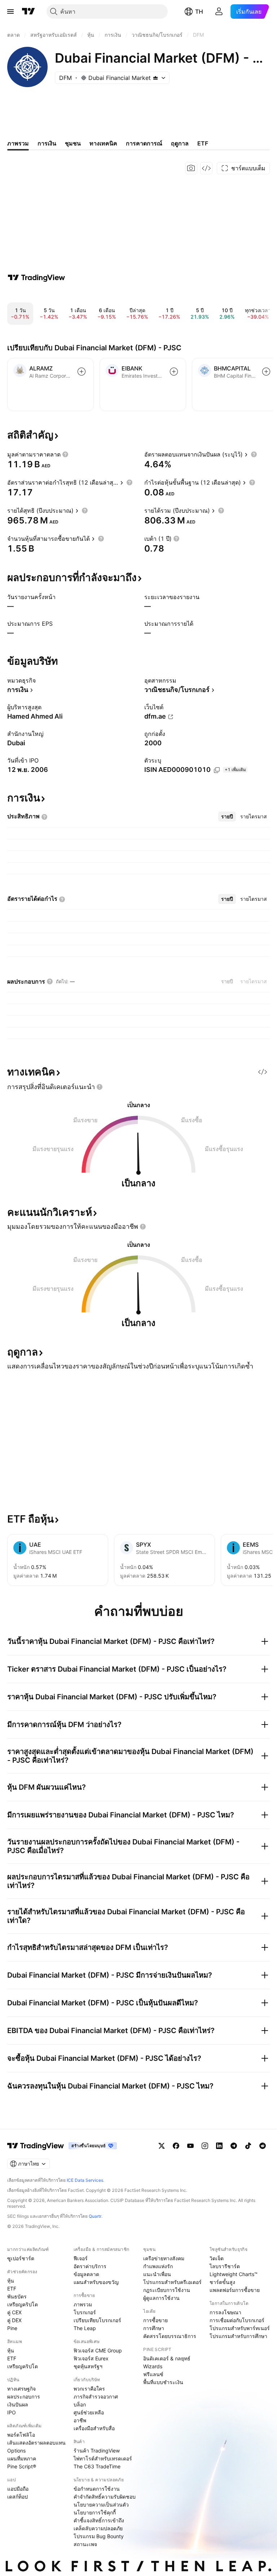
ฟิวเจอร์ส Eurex (91, 2358)
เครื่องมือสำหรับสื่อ (94, 2428)
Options (16, 2451)
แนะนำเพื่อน (157, 2274)
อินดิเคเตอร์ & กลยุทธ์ (167, 2358)
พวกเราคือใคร (89, 2389)
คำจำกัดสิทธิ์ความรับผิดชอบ (105, 2497)
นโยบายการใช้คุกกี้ (95, 2512)
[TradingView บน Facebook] (176, 2146)
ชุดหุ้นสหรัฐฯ (88, 2366)
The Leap (85, 2328)
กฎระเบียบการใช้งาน (167, 2290)
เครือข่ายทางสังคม (164, 2258)
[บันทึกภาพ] (191, 168)
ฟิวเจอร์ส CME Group (98, 2350)
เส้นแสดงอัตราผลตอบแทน (36, 2443)
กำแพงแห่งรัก (158, 2266)
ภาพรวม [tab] (18, 143)
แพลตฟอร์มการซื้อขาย (235, 2290)
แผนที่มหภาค (22, 2458)
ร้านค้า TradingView (97, 2451)
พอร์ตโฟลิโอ (21, 2435)
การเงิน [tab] (47, 143)
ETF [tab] (203, 143)
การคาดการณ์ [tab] (144, 143)
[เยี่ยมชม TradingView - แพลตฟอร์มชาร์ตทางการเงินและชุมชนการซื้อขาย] (36, 278)
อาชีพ (80, 2420)
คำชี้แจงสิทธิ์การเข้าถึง (99, 2520)
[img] (155, 78)
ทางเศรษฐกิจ (21, 2389)
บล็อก (80, 2404)
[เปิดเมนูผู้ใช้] (10, 12)
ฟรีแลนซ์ (153, 2374)
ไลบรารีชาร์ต (225, 2266)
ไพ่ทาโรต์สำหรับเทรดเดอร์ (103, 2458)
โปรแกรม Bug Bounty (99, 2536)
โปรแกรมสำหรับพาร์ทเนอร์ (240, 2328)
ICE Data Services (85, 2180)
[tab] (227, 817)
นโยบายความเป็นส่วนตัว (101, 2505)
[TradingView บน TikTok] (248, 2146)
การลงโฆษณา (225, 2312)
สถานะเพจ (85, 2544)
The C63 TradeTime (97, 2466)
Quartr (95, 2216)
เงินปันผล (18, 2404)
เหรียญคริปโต (23, 2304)
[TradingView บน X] (162, 2146)
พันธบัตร (17, 2296)
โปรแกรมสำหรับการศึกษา (238, 2336)
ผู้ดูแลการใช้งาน (161, 2298)
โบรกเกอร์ (85, 2312)
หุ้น (11, 2281)
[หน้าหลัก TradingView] (28, 12)
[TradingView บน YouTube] (190, 2146)
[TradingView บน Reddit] (263, 2146)
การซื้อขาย (155, 2320)
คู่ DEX (14, 2320)
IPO (12, 2412)
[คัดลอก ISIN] (217, 770)
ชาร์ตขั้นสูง (222, 2282)
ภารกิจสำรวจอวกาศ (96, 2397)
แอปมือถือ (18, 2489)
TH (199, 12)
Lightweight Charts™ (234, 2274)
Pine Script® (22, 2466)
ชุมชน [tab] (73, 143)
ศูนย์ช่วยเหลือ (89, 2412)
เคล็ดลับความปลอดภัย (98, 2528)
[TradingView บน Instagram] (205, 2146)
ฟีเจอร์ (81, 2258)
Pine (12, 2328)
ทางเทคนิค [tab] (103, 143)
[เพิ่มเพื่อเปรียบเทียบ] (82, 372)
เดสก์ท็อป (17, 2497)
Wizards (153, 2366)
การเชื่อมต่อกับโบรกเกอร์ (237, 2320)
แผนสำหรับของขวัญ (96, 2282)
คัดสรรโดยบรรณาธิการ (170, 2336)
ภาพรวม (83, 2304)
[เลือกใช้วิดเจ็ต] (206, 168)
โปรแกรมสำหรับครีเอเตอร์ (172, 2282)
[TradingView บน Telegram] (234, 2146)
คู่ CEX (14, 2312)
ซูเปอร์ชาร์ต (21, 2258)
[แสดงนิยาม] (65, 454)
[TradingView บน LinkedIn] (219, 2146)
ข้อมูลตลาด (86, 2274)
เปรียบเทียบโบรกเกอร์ (97, 2320)
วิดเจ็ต (217, 2258)
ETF (12, 2289)
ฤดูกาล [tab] (180, 143)
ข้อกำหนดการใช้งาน (97, 2489)
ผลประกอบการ (24, 2397)
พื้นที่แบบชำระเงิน (163, 2382)
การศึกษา (154, 2328)
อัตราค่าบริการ (90, 2266)
